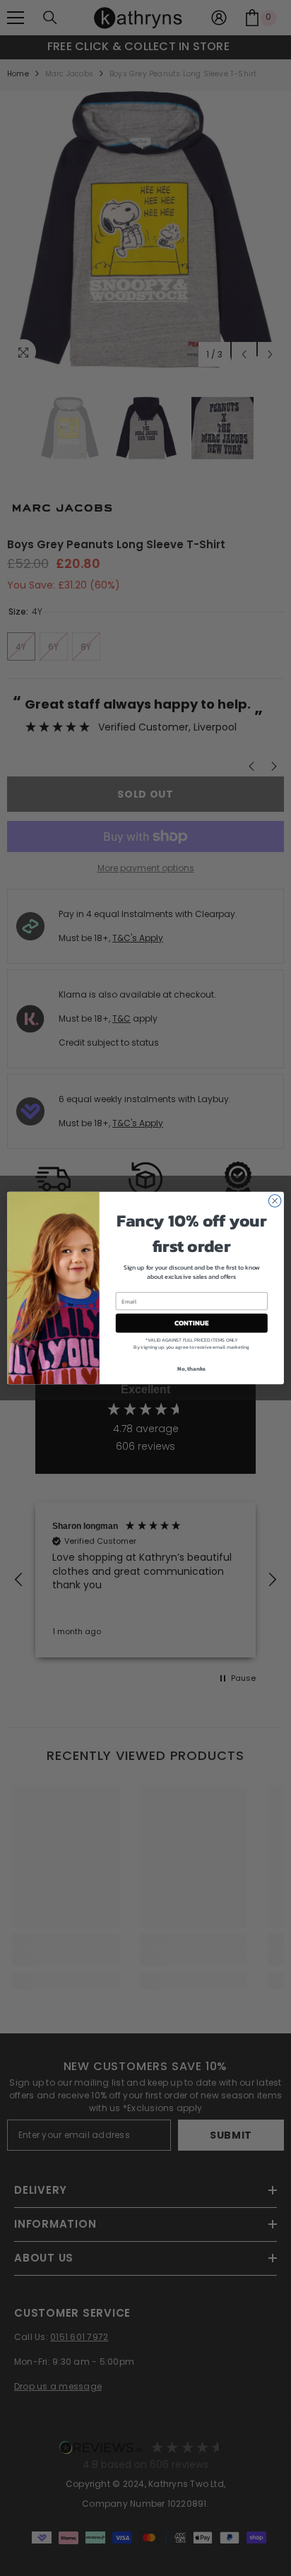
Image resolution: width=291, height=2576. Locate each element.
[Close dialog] (275, 1201)
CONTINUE (191, 1323)
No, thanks (191, 1369)
